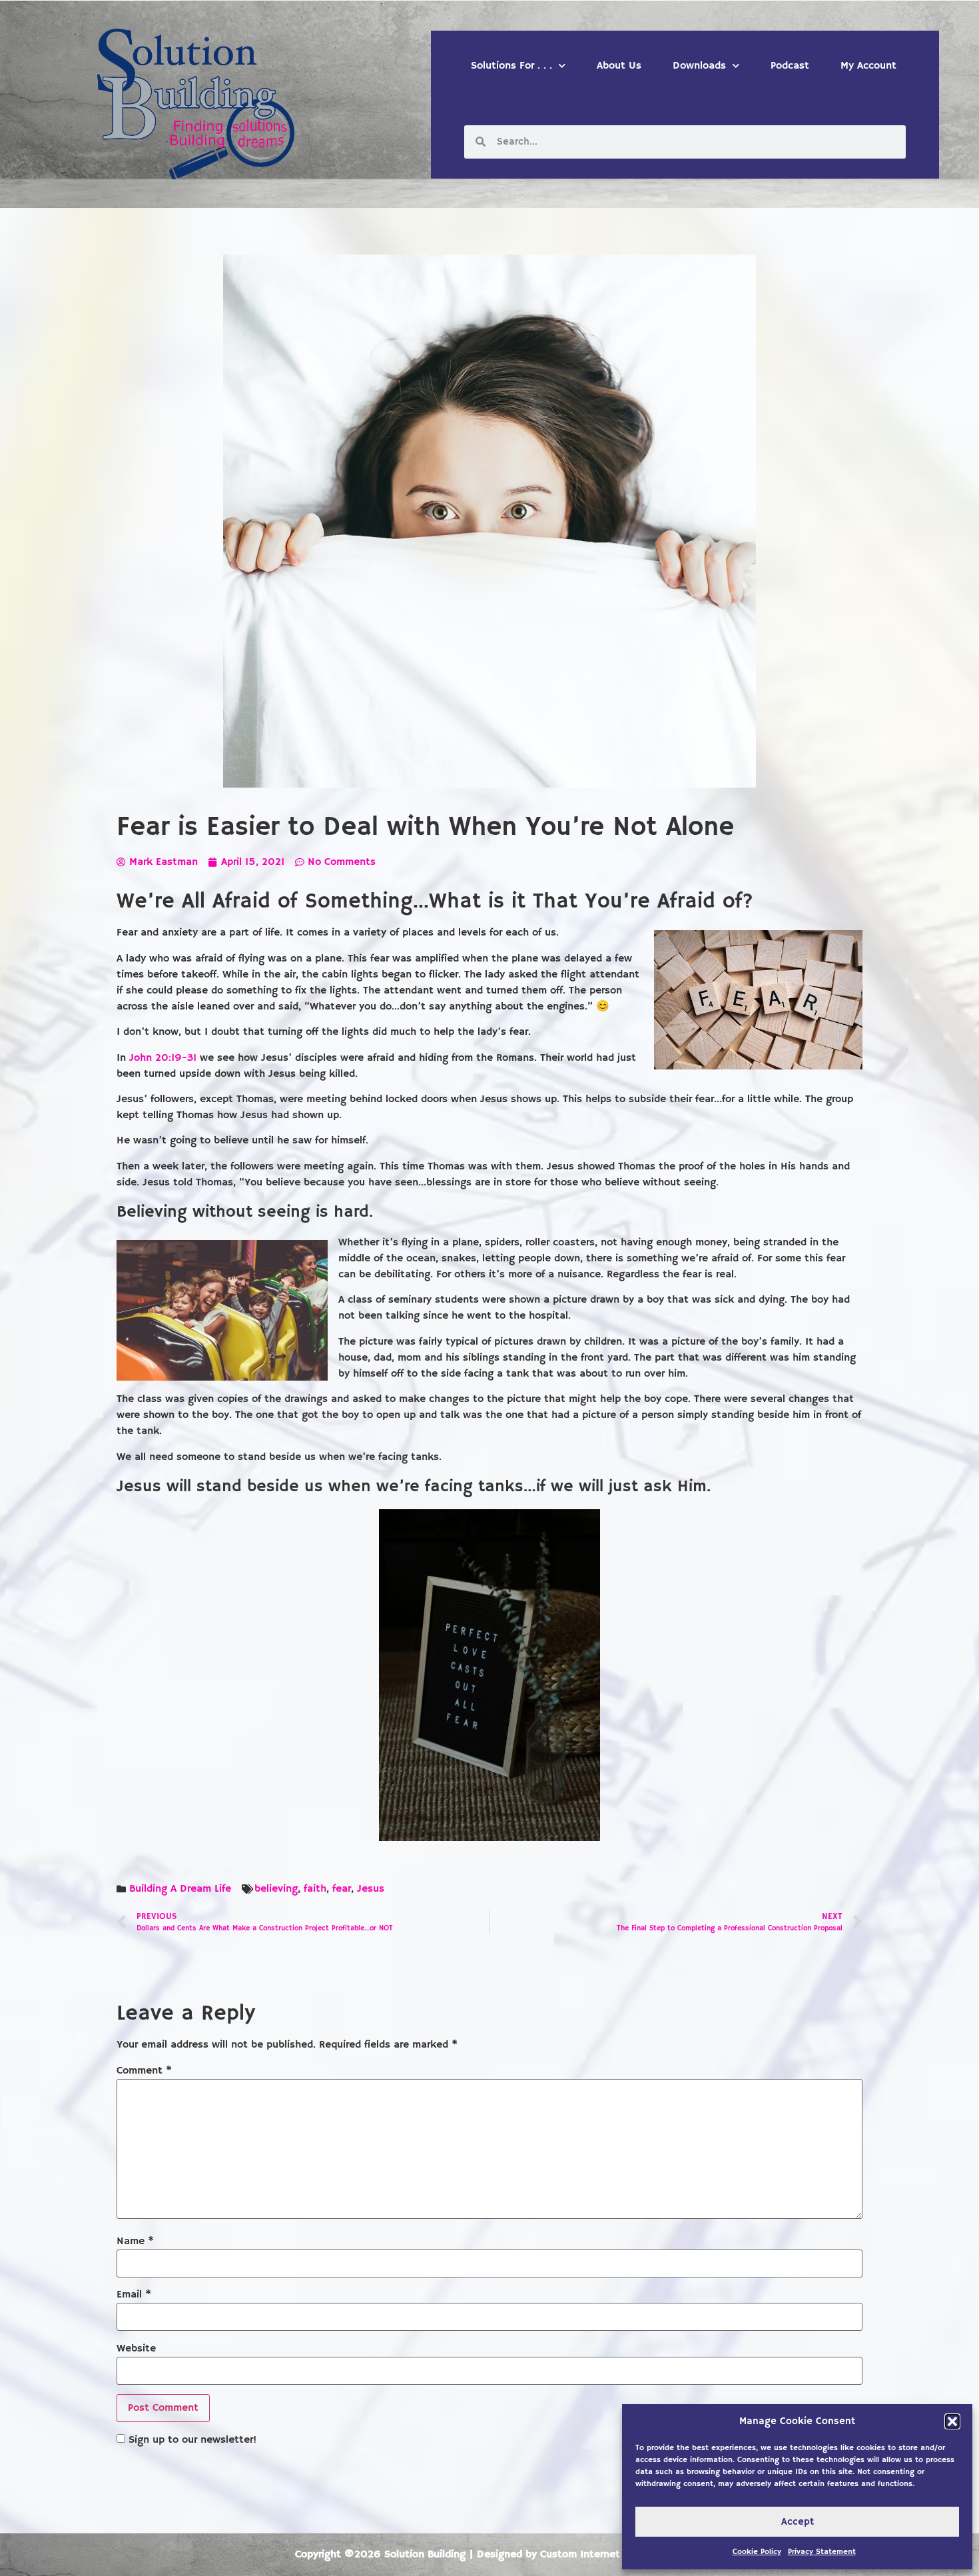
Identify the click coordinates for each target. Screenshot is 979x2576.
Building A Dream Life (180, 1889)
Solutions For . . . (511, 66)
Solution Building (425, 2555)
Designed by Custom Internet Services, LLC (581, 2555)
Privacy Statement (822, 2552)
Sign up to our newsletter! (192, 2440)
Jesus (371, 1889)
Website (136, 2349)
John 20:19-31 (163, 1058)
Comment (144, 2071)
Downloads (699, 66)
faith (315, 1889)
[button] (952, 2421)
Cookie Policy (757, 2552)
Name (135, 2242)
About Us (619, 66)
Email (134, 2295)
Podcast (790, 66)
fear (342, 1889)
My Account (868, 66)
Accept (798, 2522)
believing (276, 1889)
